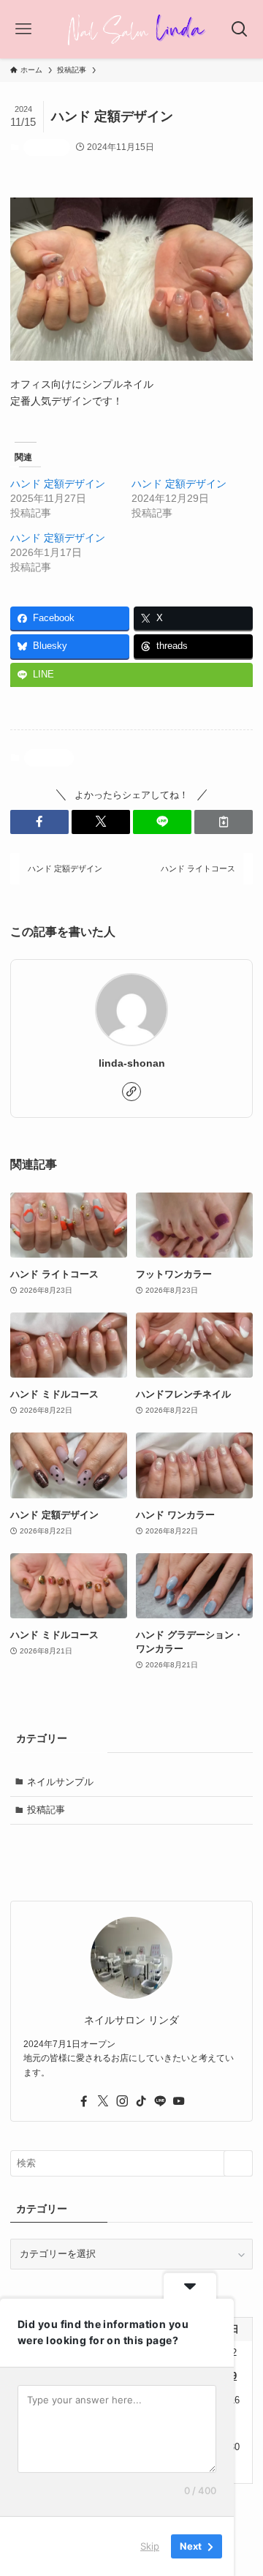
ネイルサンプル (60, 1782)
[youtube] (179, 2101)
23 (235, 2423)
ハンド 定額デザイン (58, 484)
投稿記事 (47, 147)
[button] (39, 822)
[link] (131, 1092)
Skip (150, 2546)
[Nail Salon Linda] (131, 29)
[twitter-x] (103, 2101)
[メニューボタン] (24, 29)
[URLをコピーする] (224, 822)
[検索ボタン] (239, 29)
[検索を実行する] (238, 2163)
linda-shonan (132, 1063)
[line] (160, 2101)
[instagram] (122, 2101)
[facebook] (84, 2101)
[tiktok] (141, 2101)
